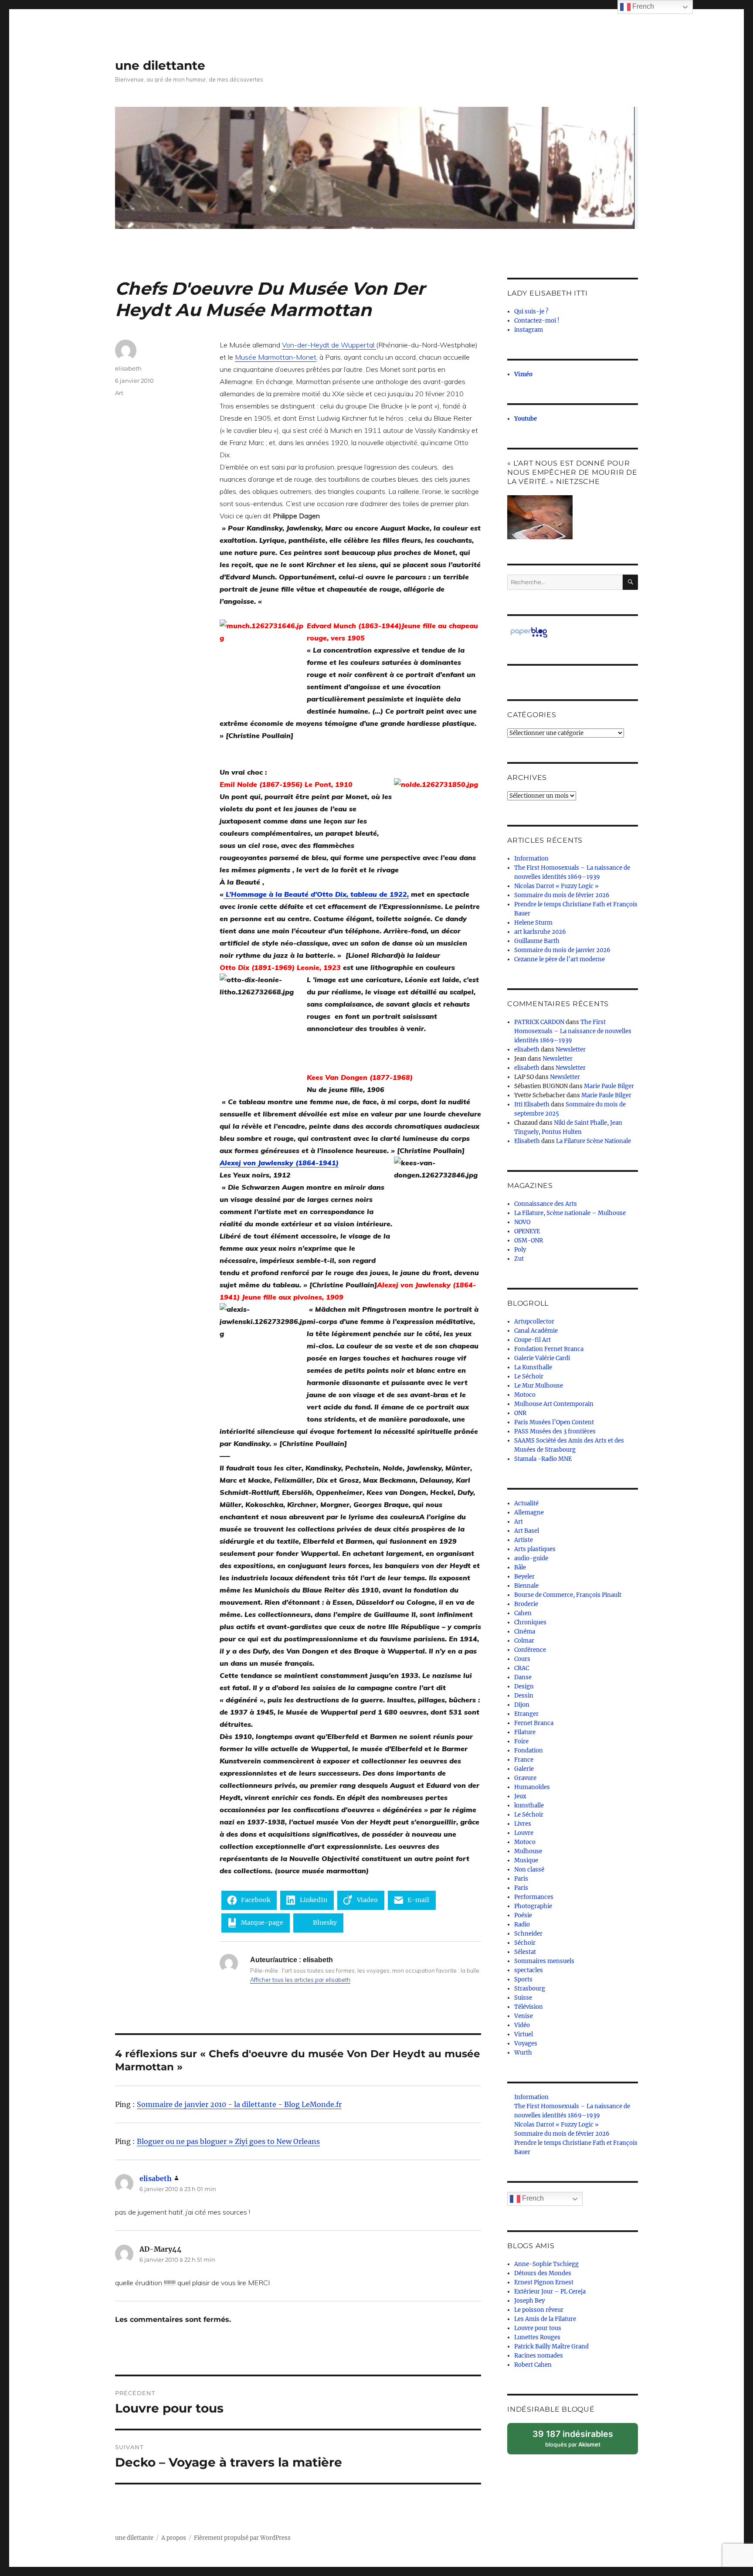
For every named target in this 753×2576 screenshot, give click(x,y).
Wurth (523, 2053)
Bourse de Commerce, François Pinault (568, 1595)
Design (524, 1686)
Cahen (523, 1613)
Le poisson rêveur (539, 2310)
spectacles (529, 1970)
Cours (522, 1659)
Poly (520, 1250)
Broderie (526, 1604)
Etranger (526, 1714)
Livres (523, 1824)
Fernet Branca (534, 1723)
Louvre (524, 1833)
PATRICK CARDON (539, 1022)
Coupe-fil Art (533, 1340)
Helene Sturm (533, 923)
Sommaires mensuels (544, 1961)
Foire (521, 1741)
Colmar (524, 1641)
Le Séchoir (529, 1376)
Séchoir (525, 1943)
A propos (174, 2538)
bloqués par (577, 2442)
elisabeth (128, 368)
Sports (523, 1979)
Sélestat (525, 1952)
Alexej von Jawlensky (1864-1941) (279, 1163)
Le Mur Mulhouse (539, 1386)
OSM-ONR (529, 1240)
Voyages (526, 2043)
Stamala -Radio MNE (543, 1459)
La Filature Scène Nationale (594, 1141)
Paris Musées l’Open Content (554, 1422)
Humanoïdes (532, 1787)
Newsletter (571, 1050)
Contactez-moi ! (537, 321)
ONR (520, 1413)
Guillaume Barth (537, 941)
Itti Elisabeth (532, 1104)
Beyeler (524, 1577)
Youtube (526, 419)
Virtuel (524, 2034)
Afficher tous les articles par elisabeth (300, 1980)
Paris (521, 1879)
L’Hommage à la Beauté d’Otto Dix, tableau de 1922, (316, 894)
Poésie (523, 1915)
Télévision (529, 2007)
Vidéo (522, 2025)
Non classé (529, 1870)
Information (531, 859)
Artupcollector (534, 1322)
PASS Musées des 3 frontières (555, 1431)
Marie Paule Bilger (609, 1086)
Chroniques (530, 1622)
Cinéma (525, 1632)
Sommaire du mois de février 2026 (562, 895)
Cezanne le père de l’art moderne (560, 959)
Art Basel (527, 1531)
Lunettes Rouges (537, 2337)
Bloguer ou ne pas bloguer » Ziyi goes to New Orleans (228, 2141)
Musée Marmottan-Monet (276, 357)
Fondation (529, 1751)
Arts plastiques (535, 1549)
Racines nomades (539, 2356)
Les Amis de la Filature (545, 2319)
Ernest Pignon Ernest (544, 2282)
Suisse (523, 1998)
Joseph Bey (529, 2301)
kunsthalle (529, 1805)
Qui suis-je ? (531, 311)
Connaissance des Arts (546, 1204)
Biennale (526, 1586)
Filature (525, 1732)
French (532, 2198)
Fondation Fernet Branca (549, 1349)
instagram (529, 330)
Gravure (525, 1778)
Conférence (530, 1650)
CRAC (522, 1668)
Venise (524, 2016)
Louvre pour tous (538, 2328)
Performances (534, 1897)
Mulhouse (528, 1851)
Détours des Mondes (543, 2273)
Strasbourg (530, 1989)
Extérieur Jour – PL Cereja (550, 2292)
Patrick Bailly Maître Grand (551, 2346)
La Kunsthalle (533, 1367)
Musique (526, 1860)
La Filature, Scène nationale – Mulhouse (570, 1213)
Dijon (522, 1705)
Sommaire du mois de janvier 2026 (562, 950)
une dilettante (160, 65)
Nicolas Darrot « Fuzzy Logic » (556, 886)
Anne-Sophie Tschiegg (546, 2264)
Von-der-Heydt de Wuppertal (329, 345)
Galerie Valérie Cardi (542, 1358)
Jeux (520, 1796)
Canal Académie (536, 1331)
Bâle (520, 1567)
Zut (519, 1259)
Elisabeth (527, 1141)
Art (119, 393)
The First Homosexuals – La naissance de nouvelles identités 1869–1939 (573, 1031)
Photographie (533, 1906)
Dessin (524, 1696)
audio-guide (531, 1558)
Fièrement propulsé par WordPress (242, 2538)
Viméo (523, 374)
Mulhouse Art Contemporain (554, 1404)
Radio (522, 1924)
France (524, 1760)
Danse (523, 1677)
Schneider (528, 1934)
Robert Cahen (533, 2365)
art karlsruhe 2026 (540, 932)
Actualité (526, 1503)
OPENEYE (527, 1231)
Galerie (524, 1769)
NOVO (522, 1222)
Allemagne (529, 1513)
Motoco (525, 1395)
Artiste (524, 1540)
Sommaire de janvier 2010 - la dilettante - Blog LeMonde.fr (239, 2104)
